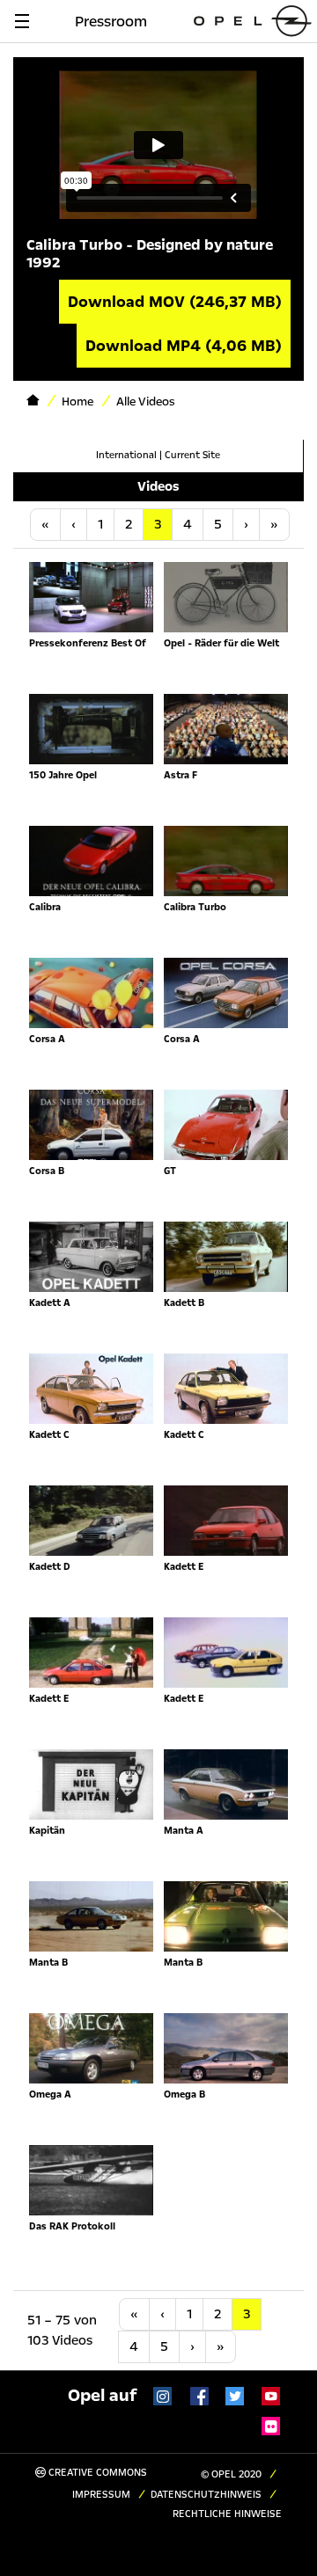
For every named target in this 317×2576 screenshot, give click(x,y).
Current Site (192, 455)
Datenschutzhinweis (206, 2495)
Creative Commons (96, 2473)
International (126, 455)
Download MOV (175, 302)
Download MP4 (184, 346)
